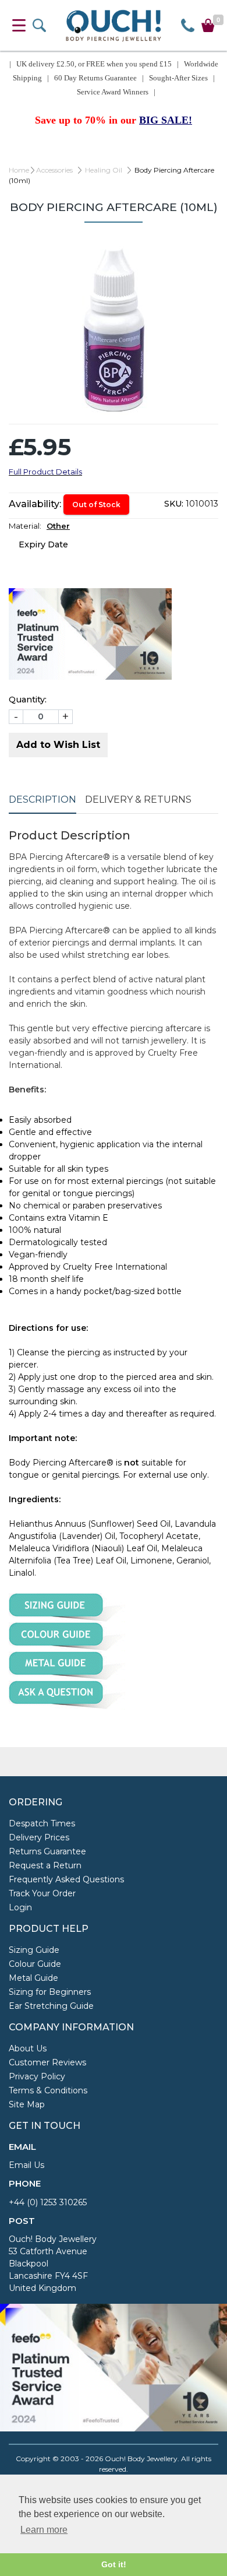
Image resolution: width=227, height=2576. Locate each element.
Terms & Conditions (48, 2090)
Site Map (27, 2104)
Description (42, 799)
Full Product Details (45, 472)
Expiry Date (43, 544)
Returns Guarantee (47, 1851)
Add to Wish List (58, 745)
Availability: (35, 504)
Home (19, 170)
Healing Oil (104, 170)
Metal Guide (33, 1978)
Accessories (54, 170)
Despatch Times (42, 1823)
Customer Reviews (47, 2062)
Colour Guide (35, 1964)
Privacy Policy (37, 2076)
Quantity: (28, 700)
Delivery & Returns (138, 799)
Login (20, 1907)
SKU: (174, 504)
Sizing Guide (34, 1950)
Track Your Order (42, 1893)
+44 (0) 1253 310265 (48, 2202)
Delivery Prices (39, 1837)
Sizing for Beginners (50, 1992)
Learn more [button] (44, 2530)
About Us (28, 2048)
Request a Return (45, 1865)
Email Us (26, 2165)
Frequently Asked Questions (66, 1879)
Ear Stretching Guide (51, 2006)
